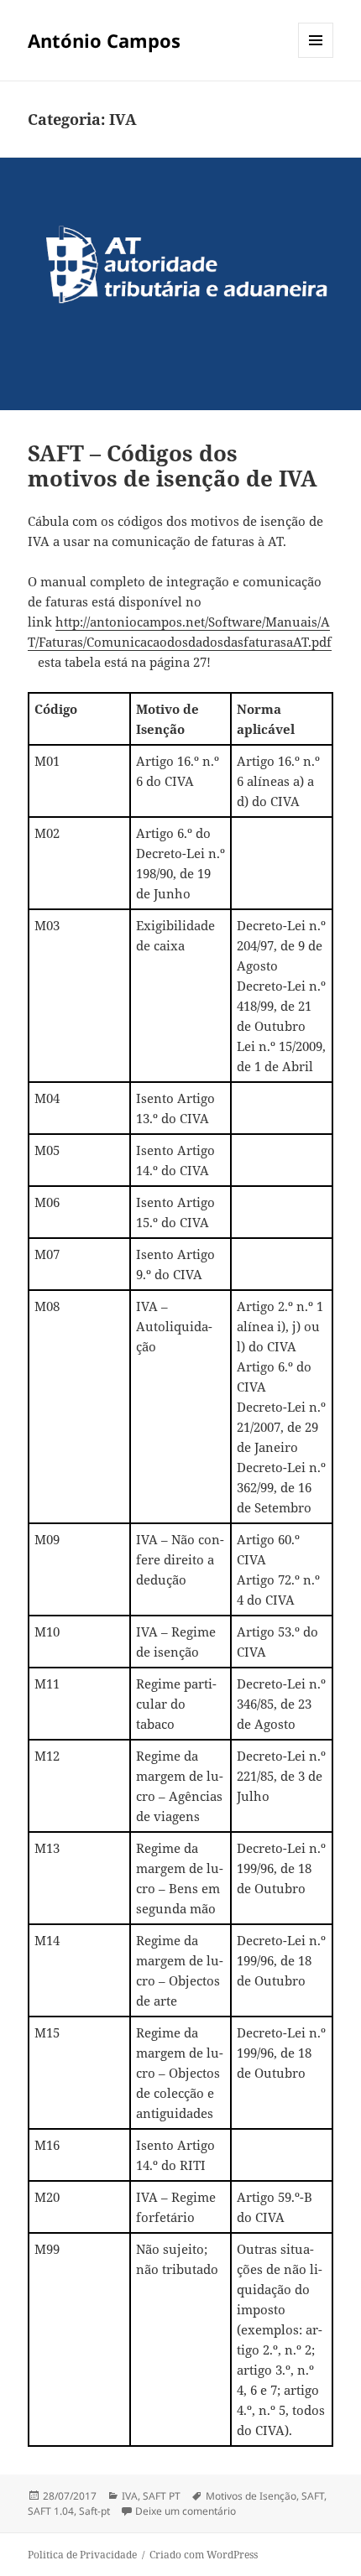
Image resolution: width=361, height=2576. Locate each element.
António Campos (104, 40)
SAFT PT (162, 2496)
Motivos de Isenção (251, 2496)
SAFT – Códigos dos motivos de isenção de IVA (173, 466)
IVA (130, 2496)
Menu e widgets (316, 57)
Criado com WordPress (204, 2555)
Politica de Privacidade (82, 2555)
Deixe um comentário (186, 2511)
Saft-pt (94, 2511)
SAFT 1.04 (51, 2511)
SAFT (313, 2496)
